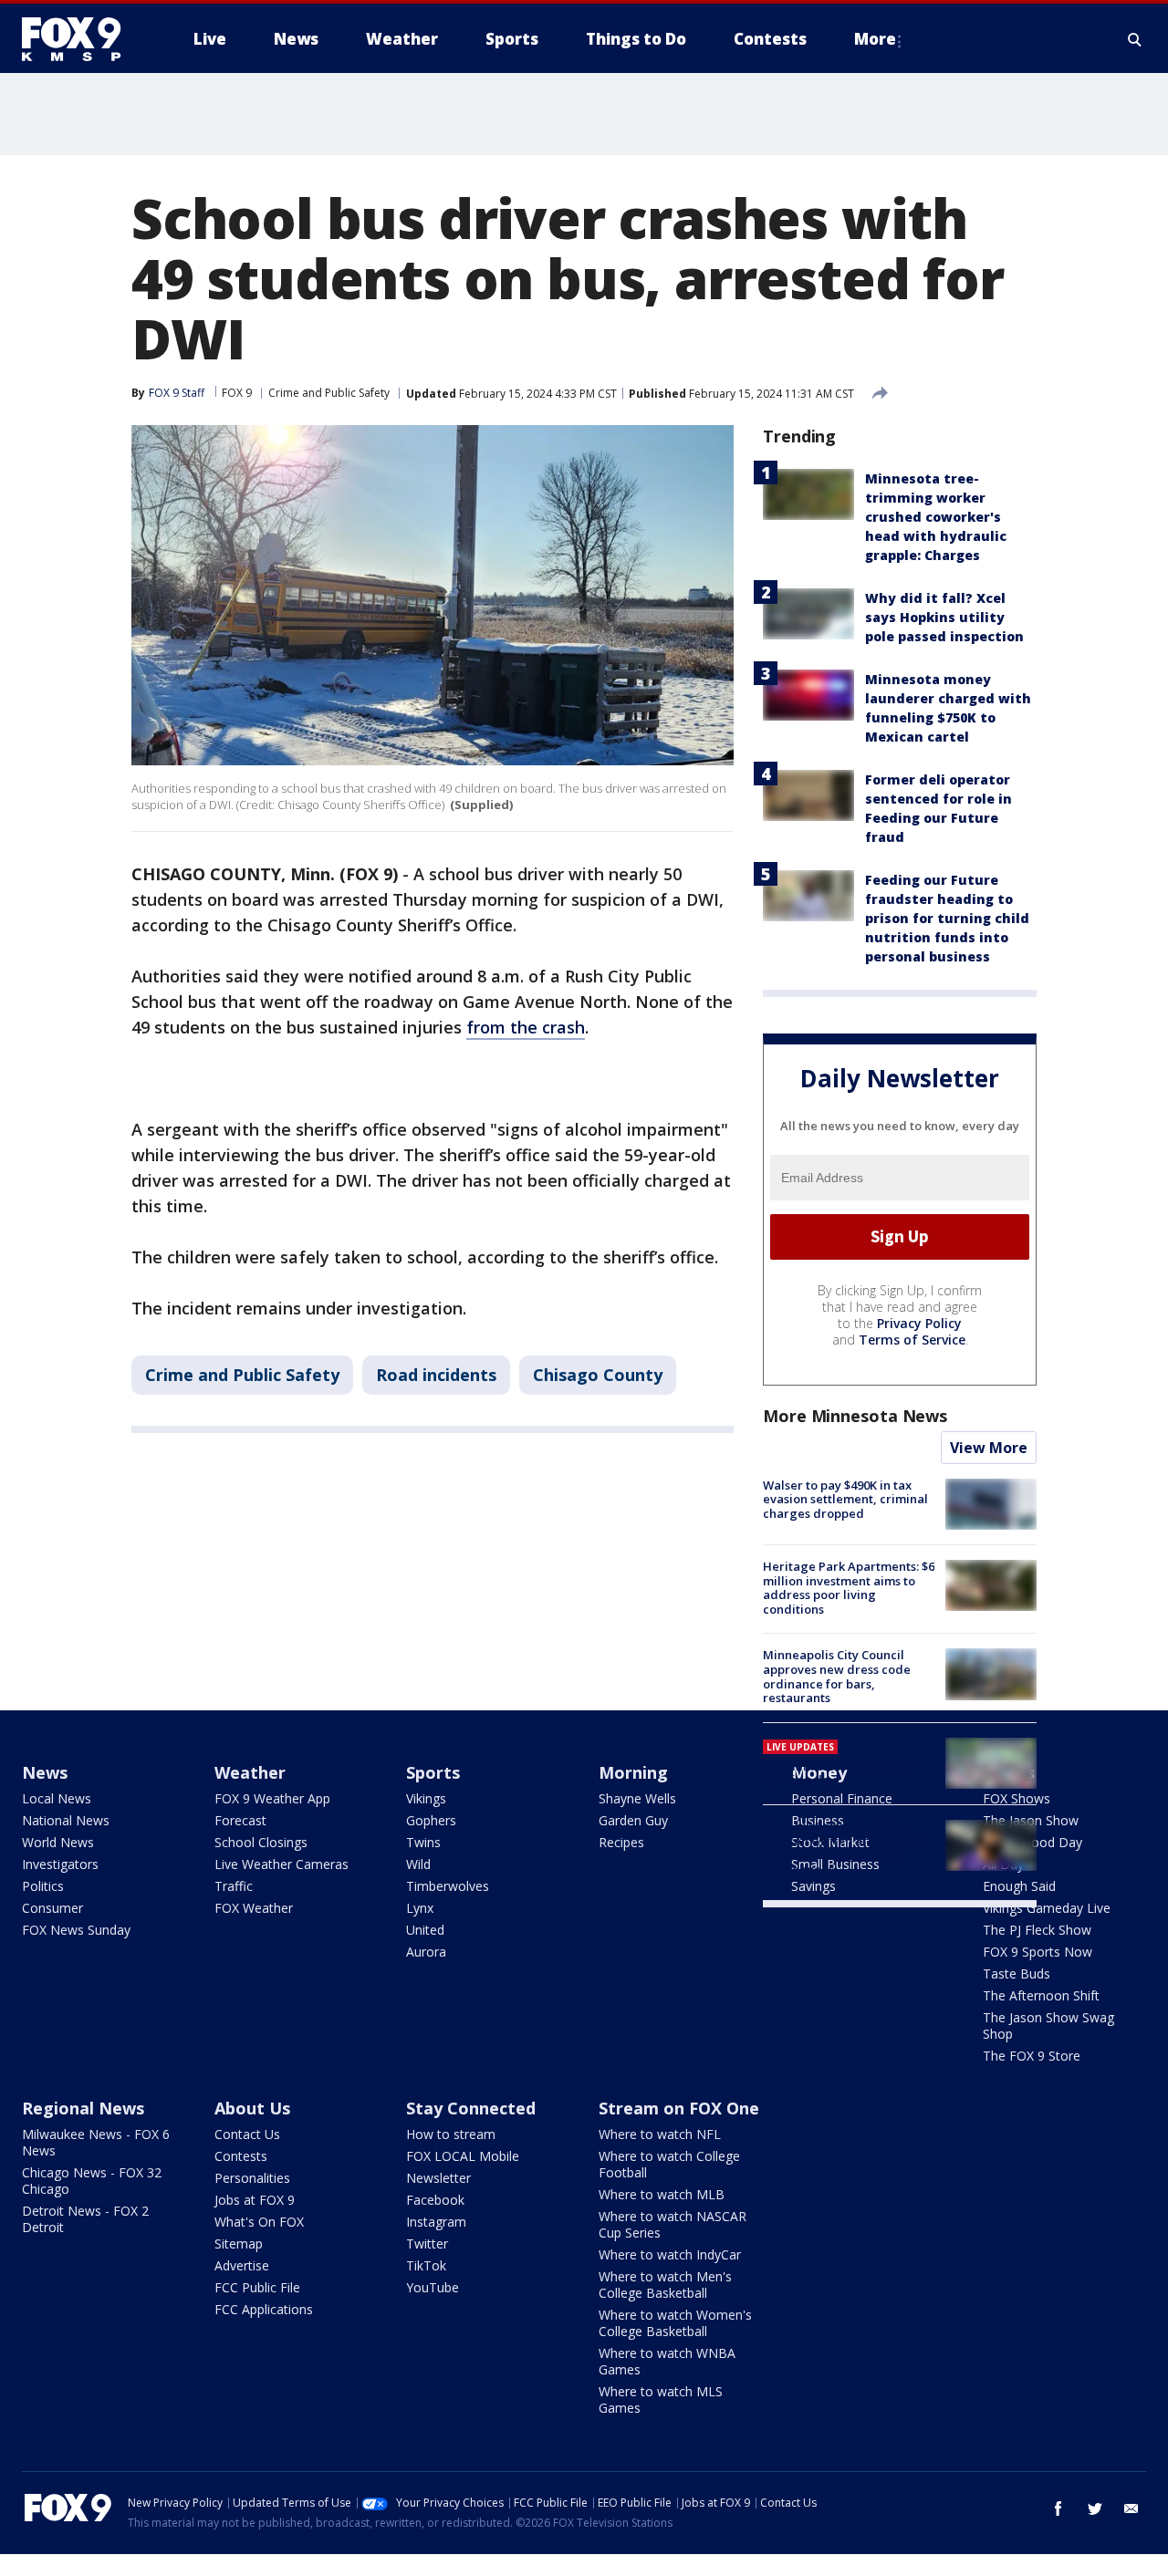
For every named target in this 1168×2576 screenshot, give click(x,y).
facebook (1058, 2508)
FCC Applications (264, 2309)
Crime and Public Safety (329, 393)
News (45, 1772)
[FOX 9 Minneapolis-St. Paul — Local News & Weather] (82, 39)
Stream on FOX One (679, 2108)
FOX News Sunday (76, 1930)
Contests (241, 2156)
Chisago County (598, 1375)
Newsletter (438, 2178)
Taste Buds (1017, 1974)
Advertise (242, 2265)
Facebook (435, 2200)
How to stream (451, 2134)
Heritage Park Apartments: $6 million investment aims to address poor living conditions (849, 1588)
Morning (633, 1772)
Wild (418, 1864)
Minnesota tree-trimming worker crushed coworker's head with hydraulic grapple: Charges (936, 517)
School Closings (261, 1842)
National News (66, 1820)
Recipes (621, 1842)
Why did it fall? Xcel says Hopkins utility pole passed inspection (944, 617)
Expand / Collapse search (1135, 39)
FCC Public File (257, 2287)
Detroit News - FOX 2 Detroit (85, 2219)
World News (58, 1842)
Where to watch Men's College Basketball (665, 2285)
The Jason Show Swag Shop (1048, 2025)
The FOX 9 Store (1032, 2056)
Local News (57, 1798)
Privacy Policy (919, 1323)
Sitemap (239, 2244)
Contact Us (247, 2134)
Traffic (234, 1886)
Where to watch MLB (662, 2194)
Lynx (420, 1908)
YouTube (433, 2287)
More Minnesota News (855, 1416)
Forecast (240, 1820)
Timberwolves (448, 1886)
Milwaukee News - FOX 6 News (96, 2142)
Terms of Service (912, 1340)
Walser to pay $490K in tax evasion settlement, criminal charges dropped (845, 1499)
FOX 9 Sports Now (1038, 1952)
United (425, 1930)
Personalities (252, 2178)
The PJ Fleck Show (1037, 1930)
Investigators (60, 1864)
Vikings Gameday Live (1047, 1908)
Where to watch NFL (660, 2134)
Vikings (426, 1798)
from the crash (526, 1027)
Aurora (426, 1952)
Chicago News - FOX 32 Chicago (92, 2181)
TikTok (426, 2265)
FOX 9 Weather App (272, 1798)
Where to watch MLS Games (661, 2399)
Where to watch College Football (669, 2164)
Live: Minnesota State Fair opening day (838, 1773)
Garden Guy (633, 1820)
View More (989, 1448)
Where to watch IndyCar (670, 2254)
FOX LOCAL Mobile (463, 2156)
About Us (252, 2108)
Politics (43, 1886)
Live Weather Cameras (282, 1864)
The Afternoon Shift (1041, 1995)
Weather (250, 1772)
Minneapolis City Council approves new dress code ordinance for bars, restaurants (837, 1676)
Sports (433, 1772)
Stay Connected (471, 2108)
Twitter (427, 2244)
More (875, 39)
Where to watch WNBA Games (667, 2361)
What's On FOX (259, 2222)
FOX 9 (237, 393)
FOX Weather (254, 1908)
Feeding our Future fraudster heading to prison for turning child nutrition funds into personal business (947, 918)
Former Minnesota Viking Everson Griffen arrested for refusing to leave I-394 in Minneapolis (845, 1848)
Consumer (52, 1908)
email (1131, 2508)
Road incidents (436, 1375)
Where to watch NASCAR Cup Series (673, 2224)
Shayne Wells (637, 1798)
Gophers (431, 1820)
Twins (423, 1842)
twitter (1095, 2508)
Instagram (436, 2222)
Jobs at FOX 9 (255, 2200)
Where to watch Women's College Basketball (675, 2323)
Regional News (83, 2108)
